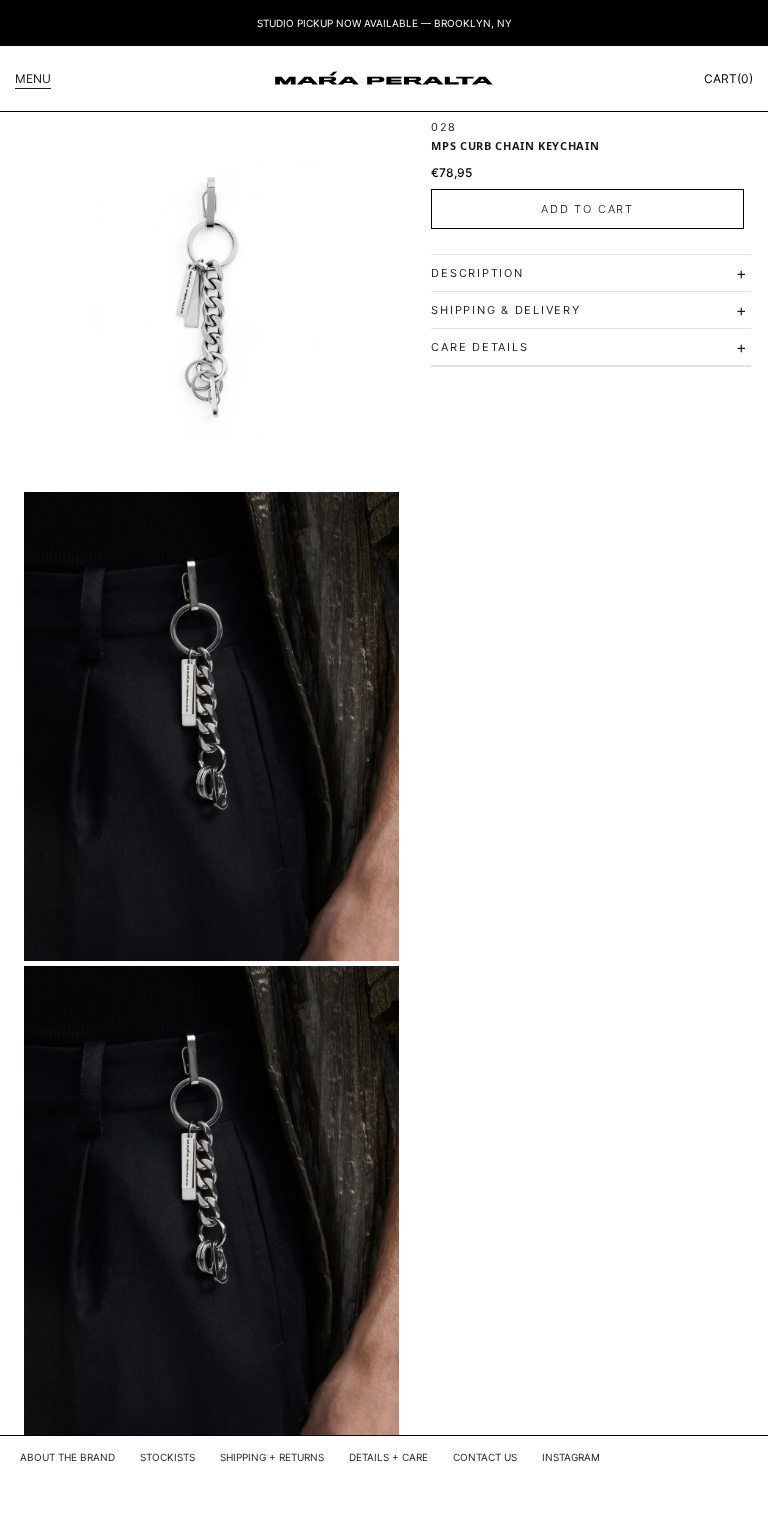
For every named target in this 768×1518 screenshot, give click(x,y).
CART (728, 78)
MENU (33, 78)
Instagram (571, 1457)
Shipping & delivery (589, 310)
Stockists (167, 1457)
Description (589, 273)
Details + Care (388, 1457)
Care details (589, 347)
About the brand (67, 1457)
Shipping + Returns (272, 1457)
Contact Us (485, 1457)
